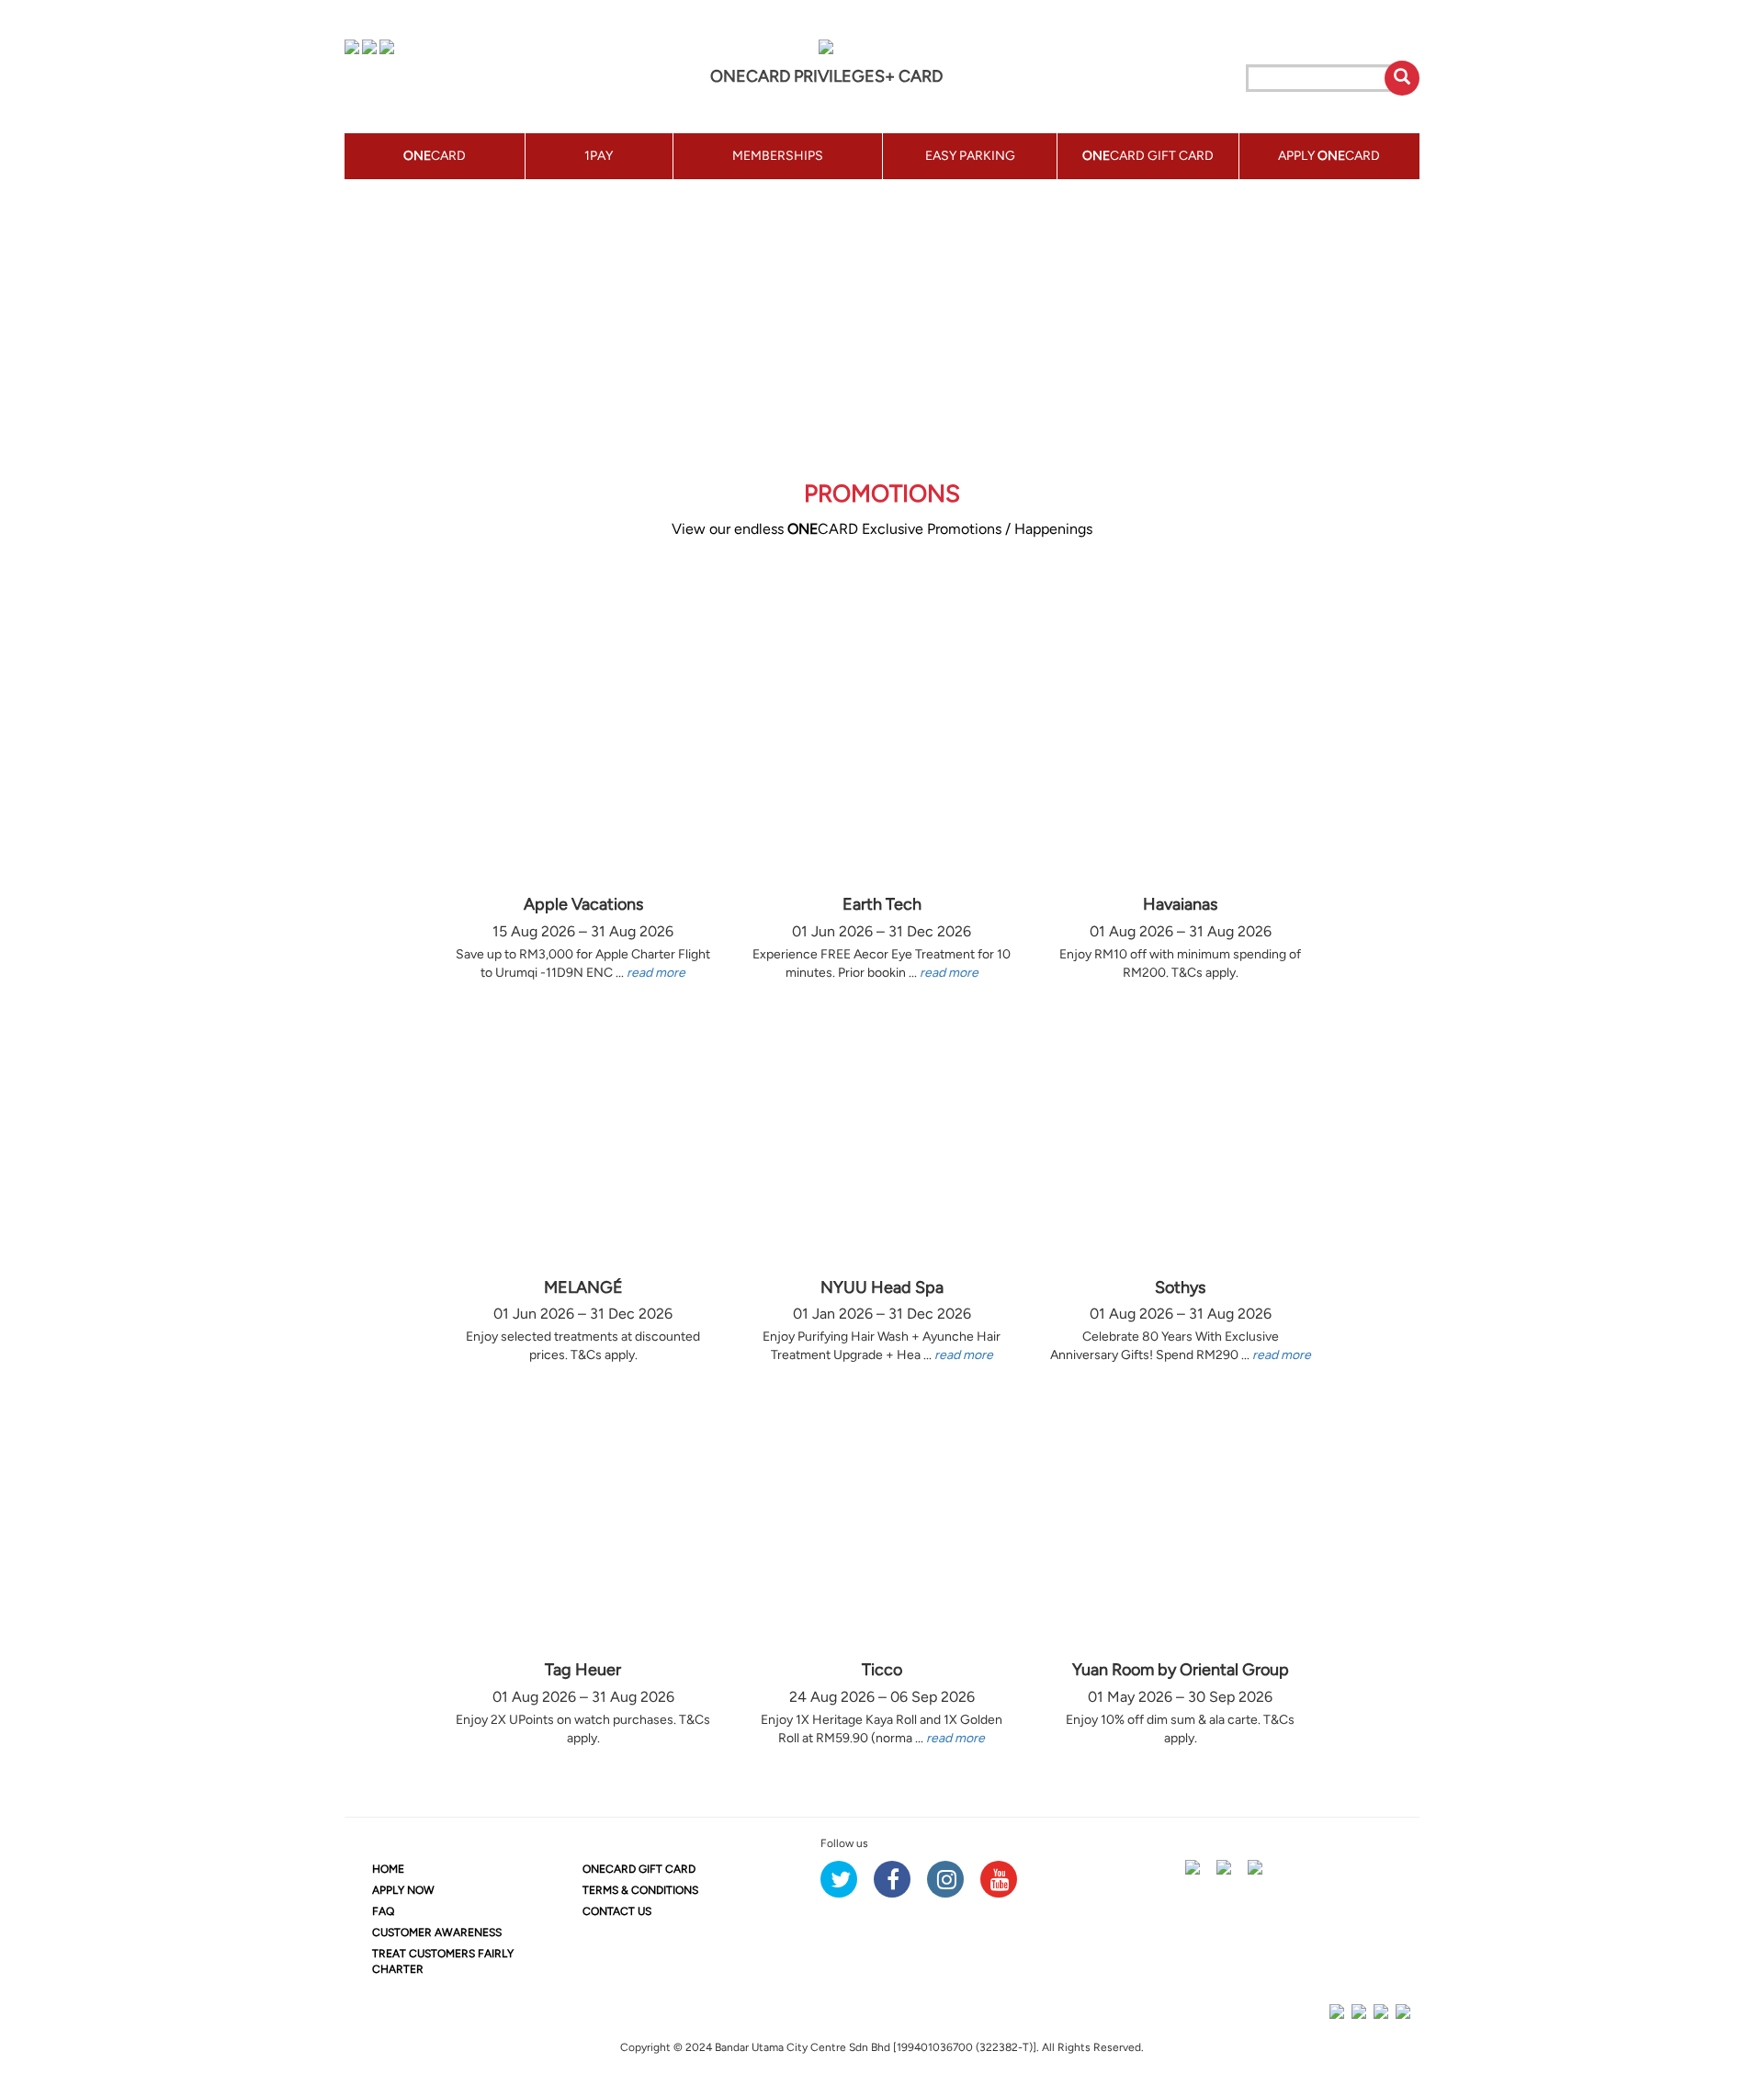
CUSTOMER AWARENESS (437, 1932)
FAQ (383, 1911)
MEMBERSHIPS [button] (778, 156)
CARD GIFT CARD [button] (1148, 156)
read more (656, 973)
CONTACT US (617, 1911)
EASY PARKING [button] (970, 156)
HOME (388, 1869)
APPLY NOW (403, 1890)
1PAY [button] (599, 156)
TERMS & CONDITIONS (640, 1890)
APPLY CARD (1329, 156)
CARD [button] (435, 156)
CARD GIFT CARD (639, 1869)
